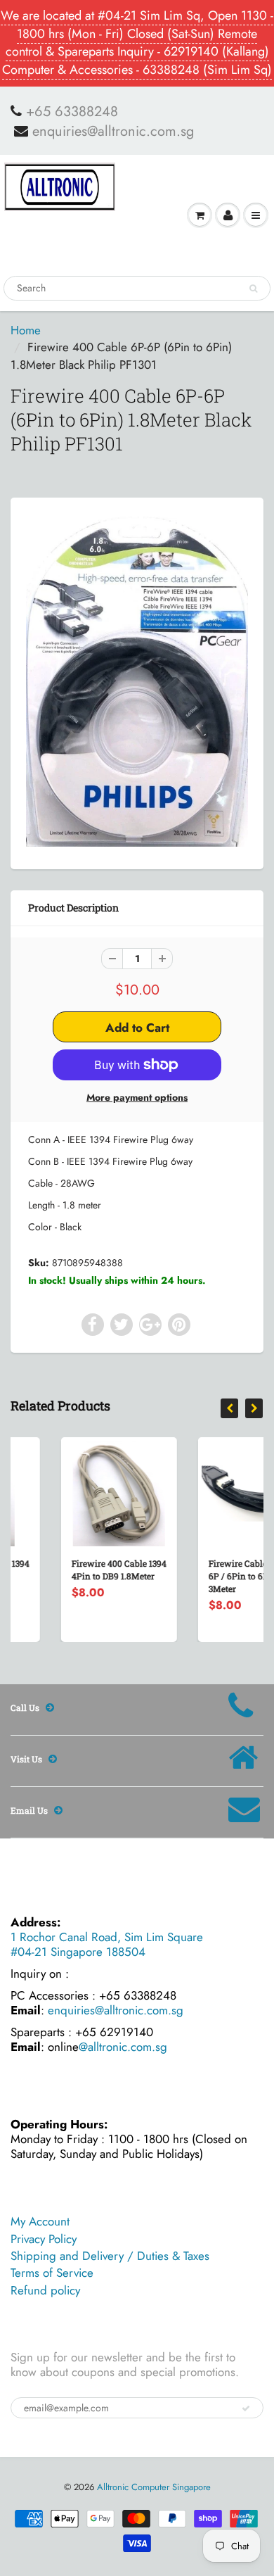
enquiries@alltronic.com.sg (113, 132)
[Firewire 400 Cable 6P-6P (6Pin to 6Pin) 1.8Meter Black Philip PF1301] (137, 682)
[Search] (253, 289)
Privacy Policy (44, 2239)
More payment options (137, 1097)
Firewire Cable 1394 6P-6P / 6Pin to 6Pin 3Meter (210, 1576)
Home (26, 330)
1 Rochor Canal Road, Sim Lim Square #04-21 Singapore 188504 (107, 1944)
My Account (40, 2221)
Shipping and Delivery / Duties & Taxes (110, 2256)
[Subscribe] (246, 2408)
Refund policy (45, 2290)
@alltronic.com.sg (123, 2047)
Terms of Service (52, 2273)
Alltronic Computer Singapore (154, 2487)
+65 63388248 (72, 112)
